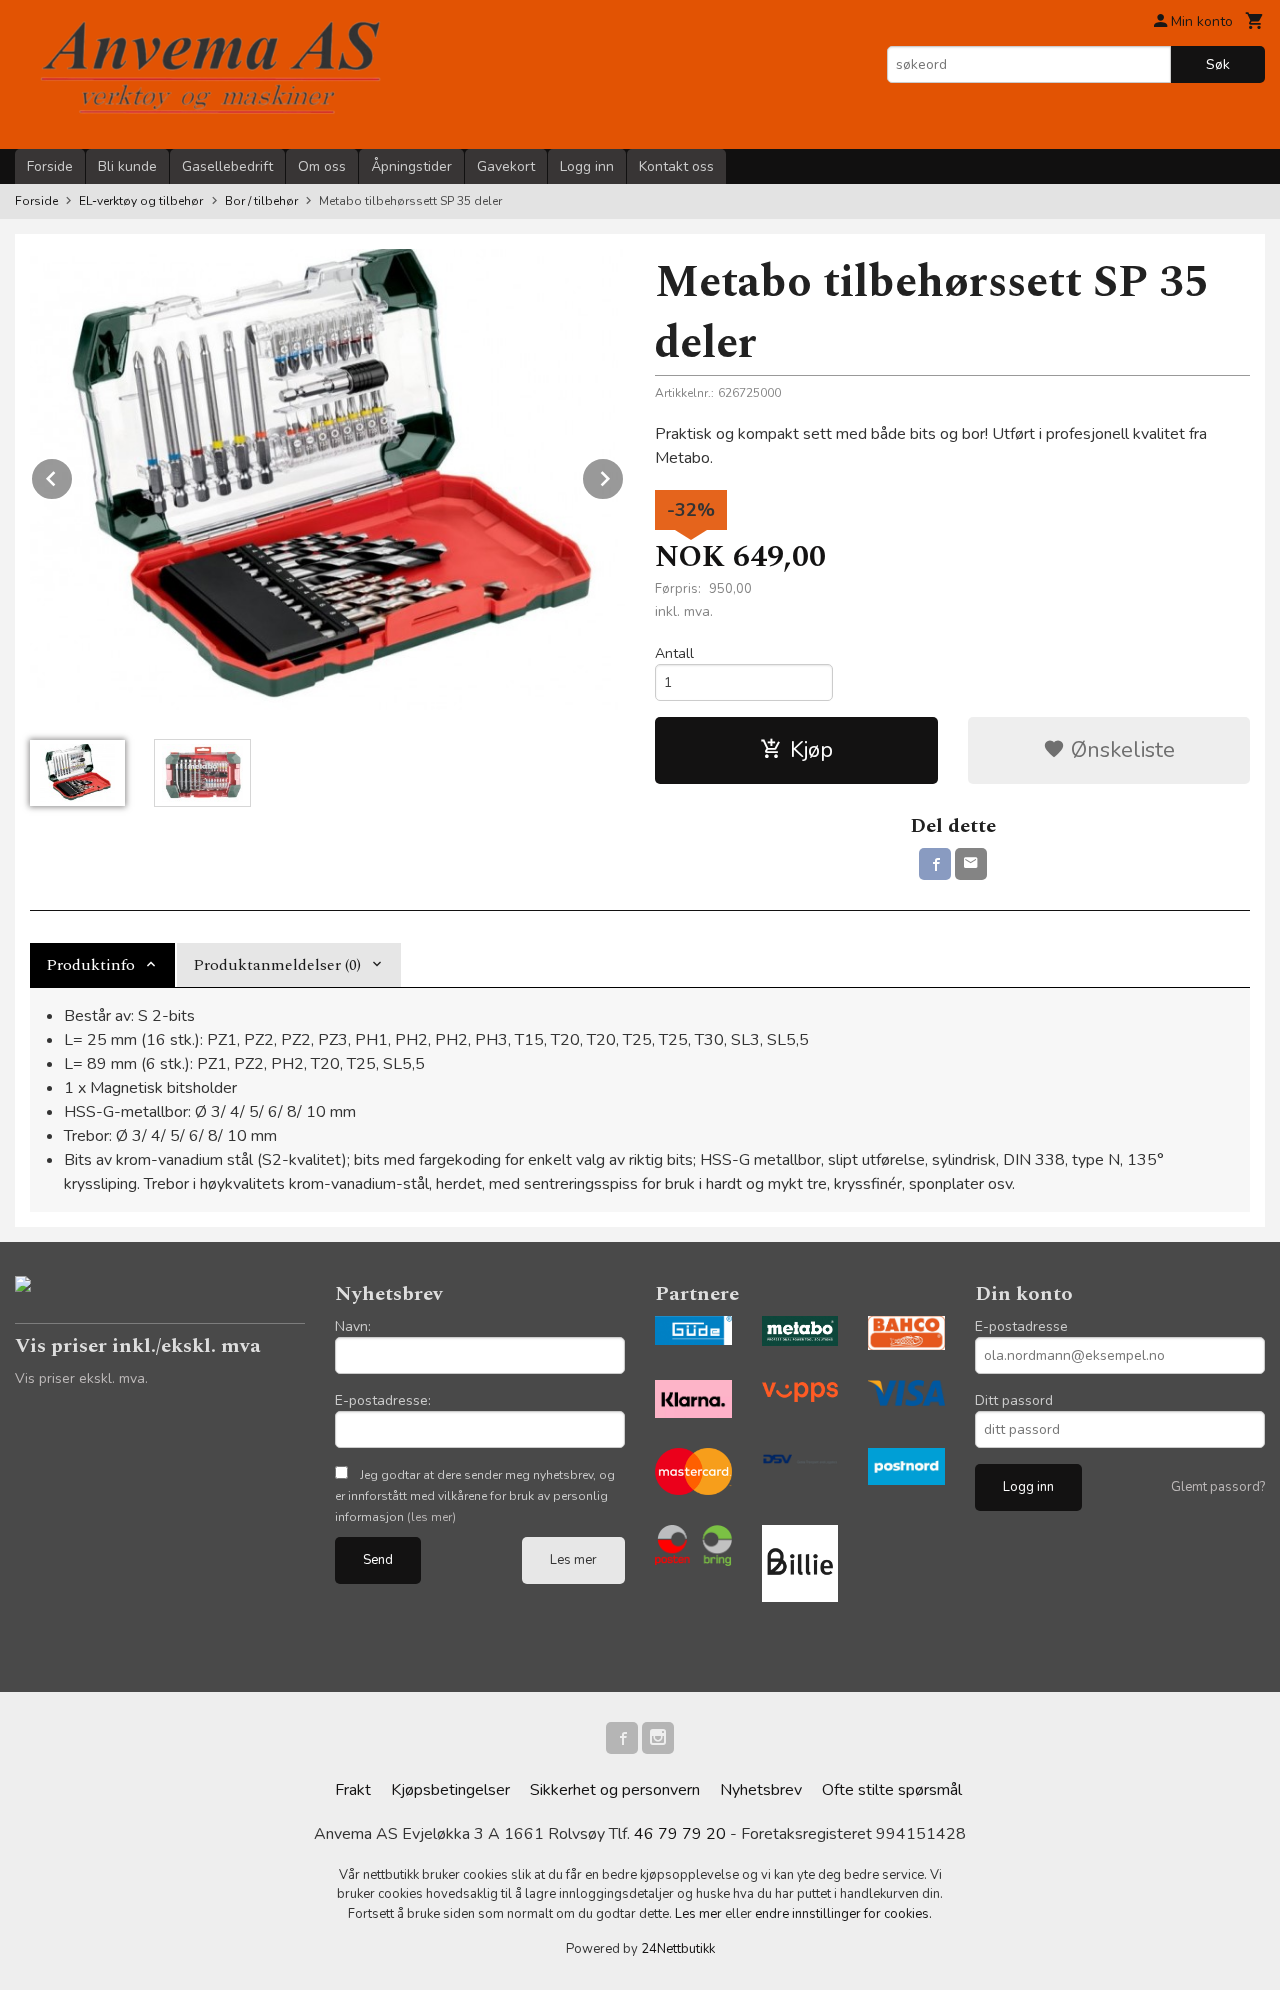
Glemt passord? (1218, 1487)
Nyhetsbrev (761, 1790)
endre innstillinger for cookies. (843, 1914)
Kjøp (811, 750)
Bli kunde (127, 166)
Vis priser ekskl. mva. (81, 1378)
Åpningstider (411, 166)
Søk (1218, 64)
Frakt (353, 1790)
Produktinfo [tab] (90, 965)
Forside (50, 166)
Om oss (322, 166)
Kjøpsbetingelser (450, 1790)
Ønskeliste (1120, 750)
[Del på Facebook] (935, 864)
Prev (73, 475)
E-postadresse (1021, 1326)
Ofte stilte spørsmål (892, 1790)
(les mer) (431, 1517)
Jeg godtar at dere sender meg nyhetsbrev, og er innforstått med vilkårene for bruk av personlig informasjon (475, 1496)
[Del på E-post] (971, 864)
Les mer (573, 1560)
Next (624, 475)
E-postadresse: (383, 1400)
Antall (674, 653)
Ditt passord (1014, 1400)
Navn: (353, 1326)
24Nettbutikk (678, 1949)
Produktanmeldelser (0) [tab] (277, 965)
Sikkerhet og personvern (615, 1790)
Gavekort (506, 166)
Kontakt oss (676, 166)
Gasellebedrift (227, 166)
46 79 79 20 (680, 1834)
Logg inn (587, 166)
